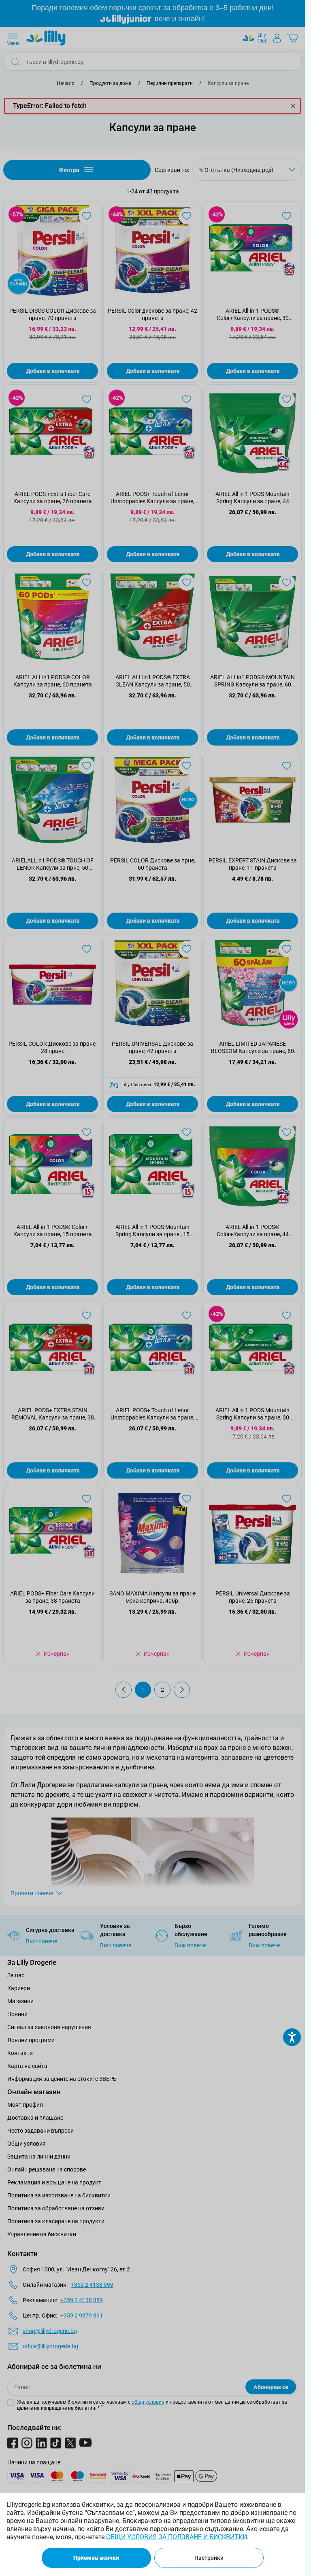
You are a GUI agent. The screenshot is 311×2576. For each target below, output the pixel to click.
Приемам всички (96, 2558)
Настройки (209, 2558)
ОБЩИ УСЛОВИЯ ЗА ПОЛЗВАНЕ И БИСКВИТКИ (177, 2537)
